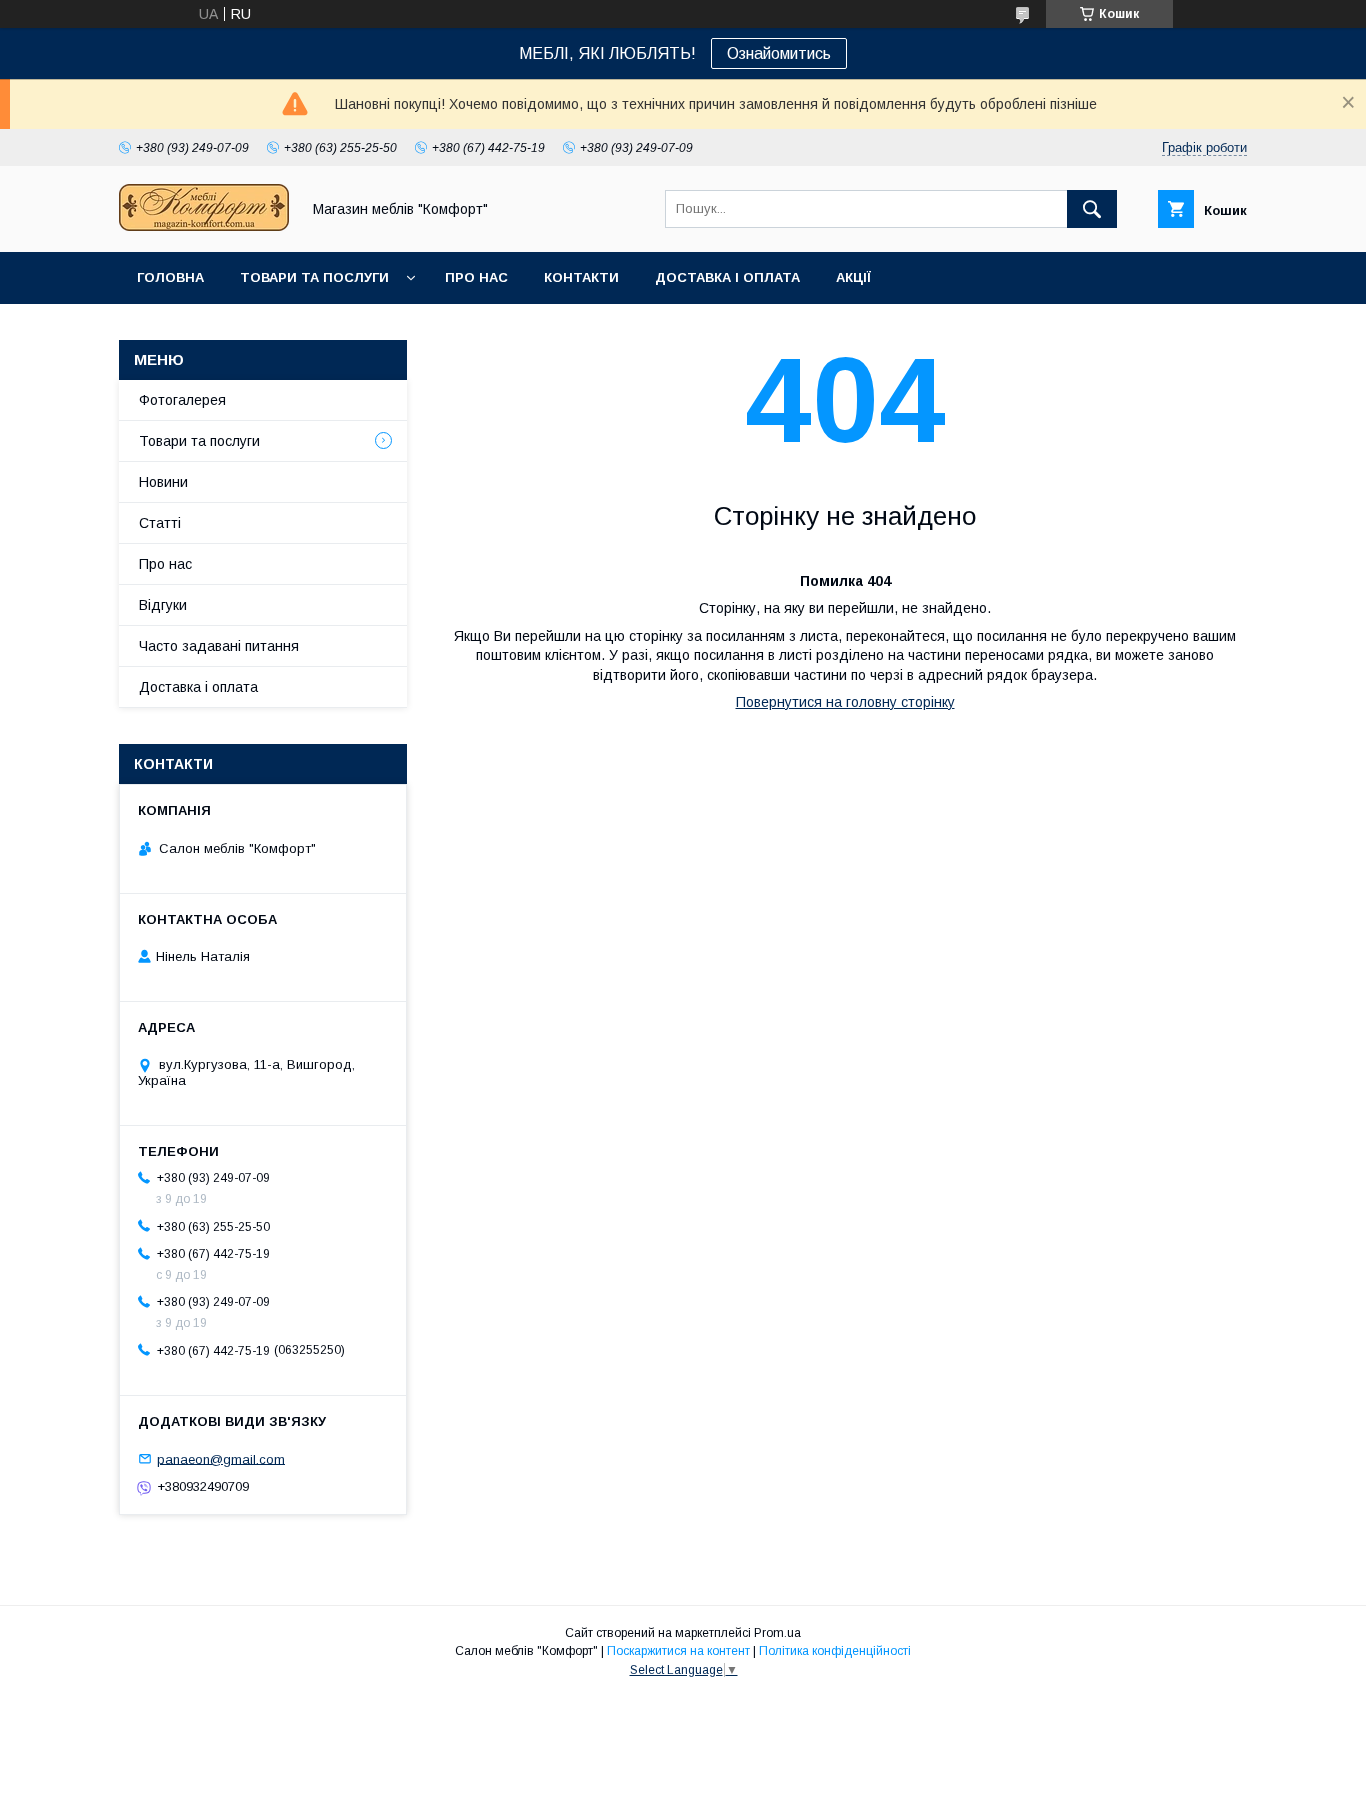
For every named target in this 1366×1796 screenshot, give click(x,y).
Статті (160, 523)
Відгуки (163, 605)
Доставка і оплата (727, 277)
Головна (170, 277)
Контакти (581, 277)
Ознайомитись (779, 53)
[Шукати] (1092, 209)
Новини (163, 482)
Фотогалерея (182, 400)
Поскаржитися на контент (678, 1651)
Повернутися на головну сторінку (845, 702)
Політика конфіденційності (835, 1651)
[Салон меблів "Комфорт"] (204, 226)
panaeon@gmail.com (221, 1458)
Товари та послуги (314, 277)
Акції (853, 277)
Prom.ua (777, 1633)
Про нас (476, 277)
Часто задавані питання (219, 646)
